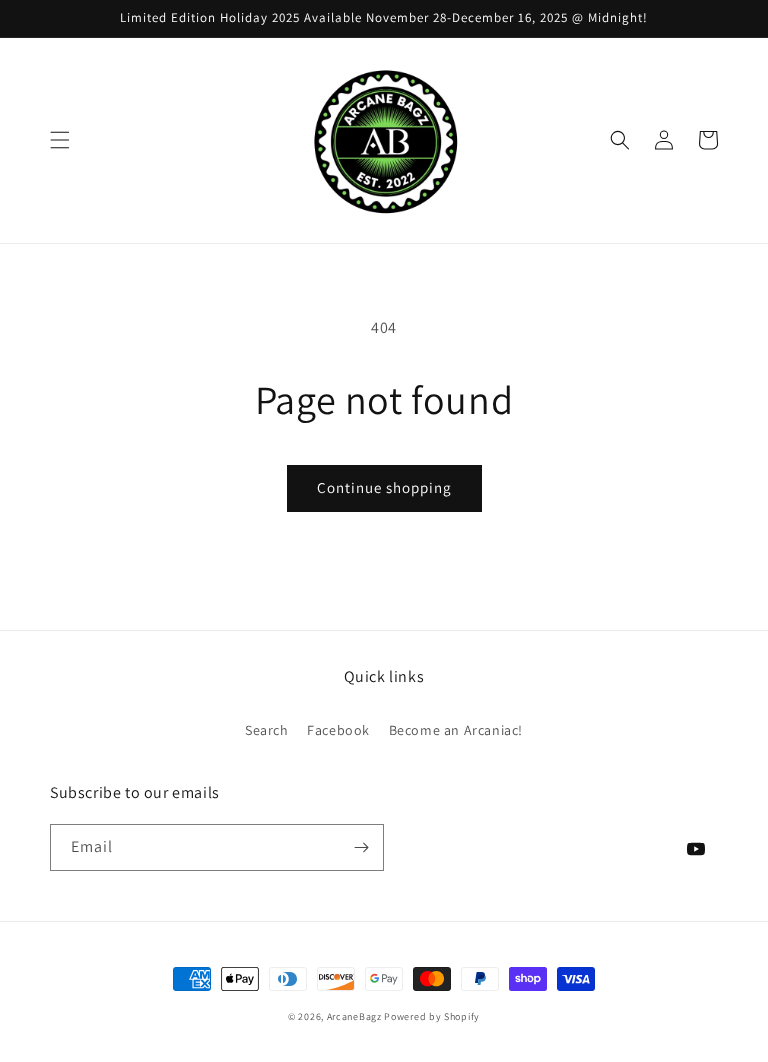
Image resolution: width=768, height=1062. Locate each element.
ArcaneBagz (354, 1016)
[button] (60, 140)
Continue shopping (384, 487)
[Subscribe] (361, 847)
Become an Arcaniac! (456, 730)
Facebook (338, 730)
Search (267, 730)
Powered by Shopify (432, 1016)
